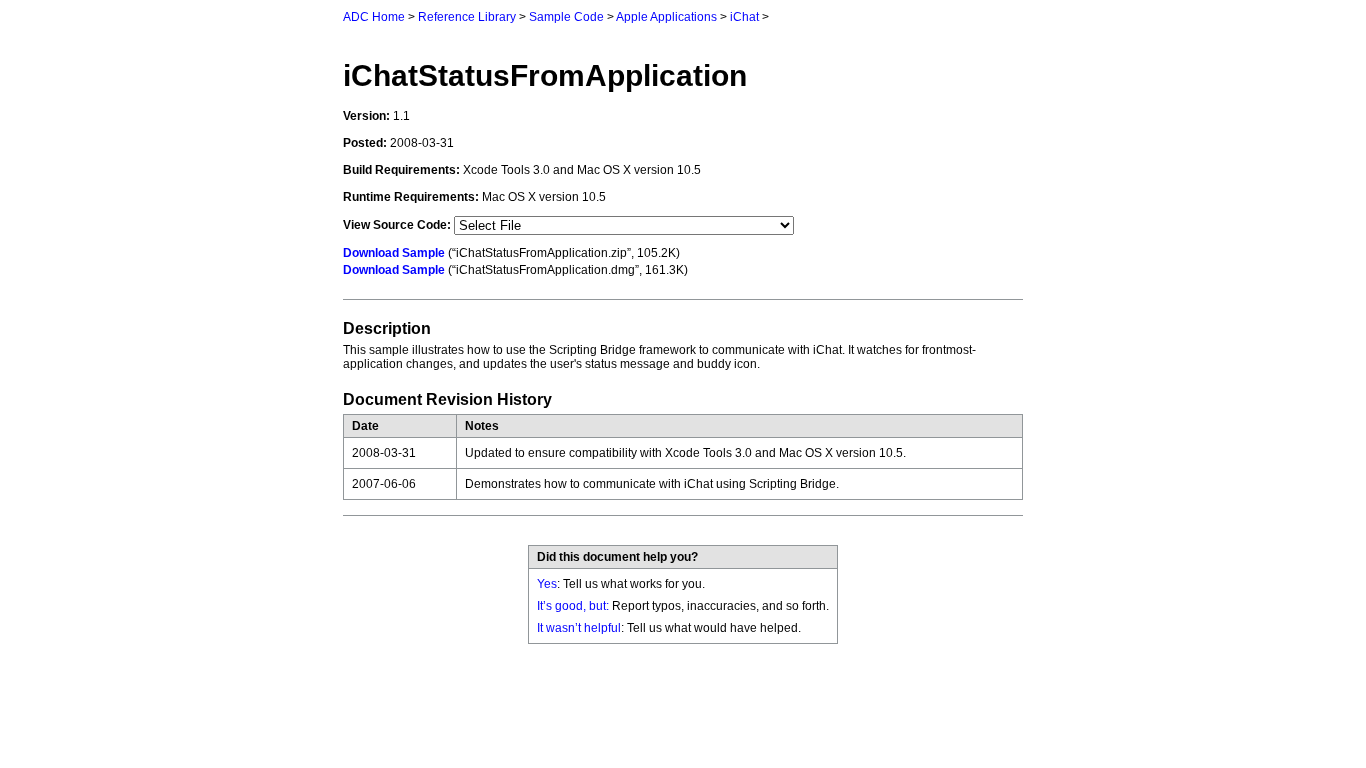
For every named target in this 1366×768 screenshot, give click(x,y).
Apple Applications (666, 17)
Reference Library (467, 17)
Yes (547, 584)
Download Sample (394, 253)
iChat (744, 17)
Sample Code (566, 17)
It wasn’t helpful (579, 628)
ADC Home (374, 17)
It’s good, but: (573, 606)
